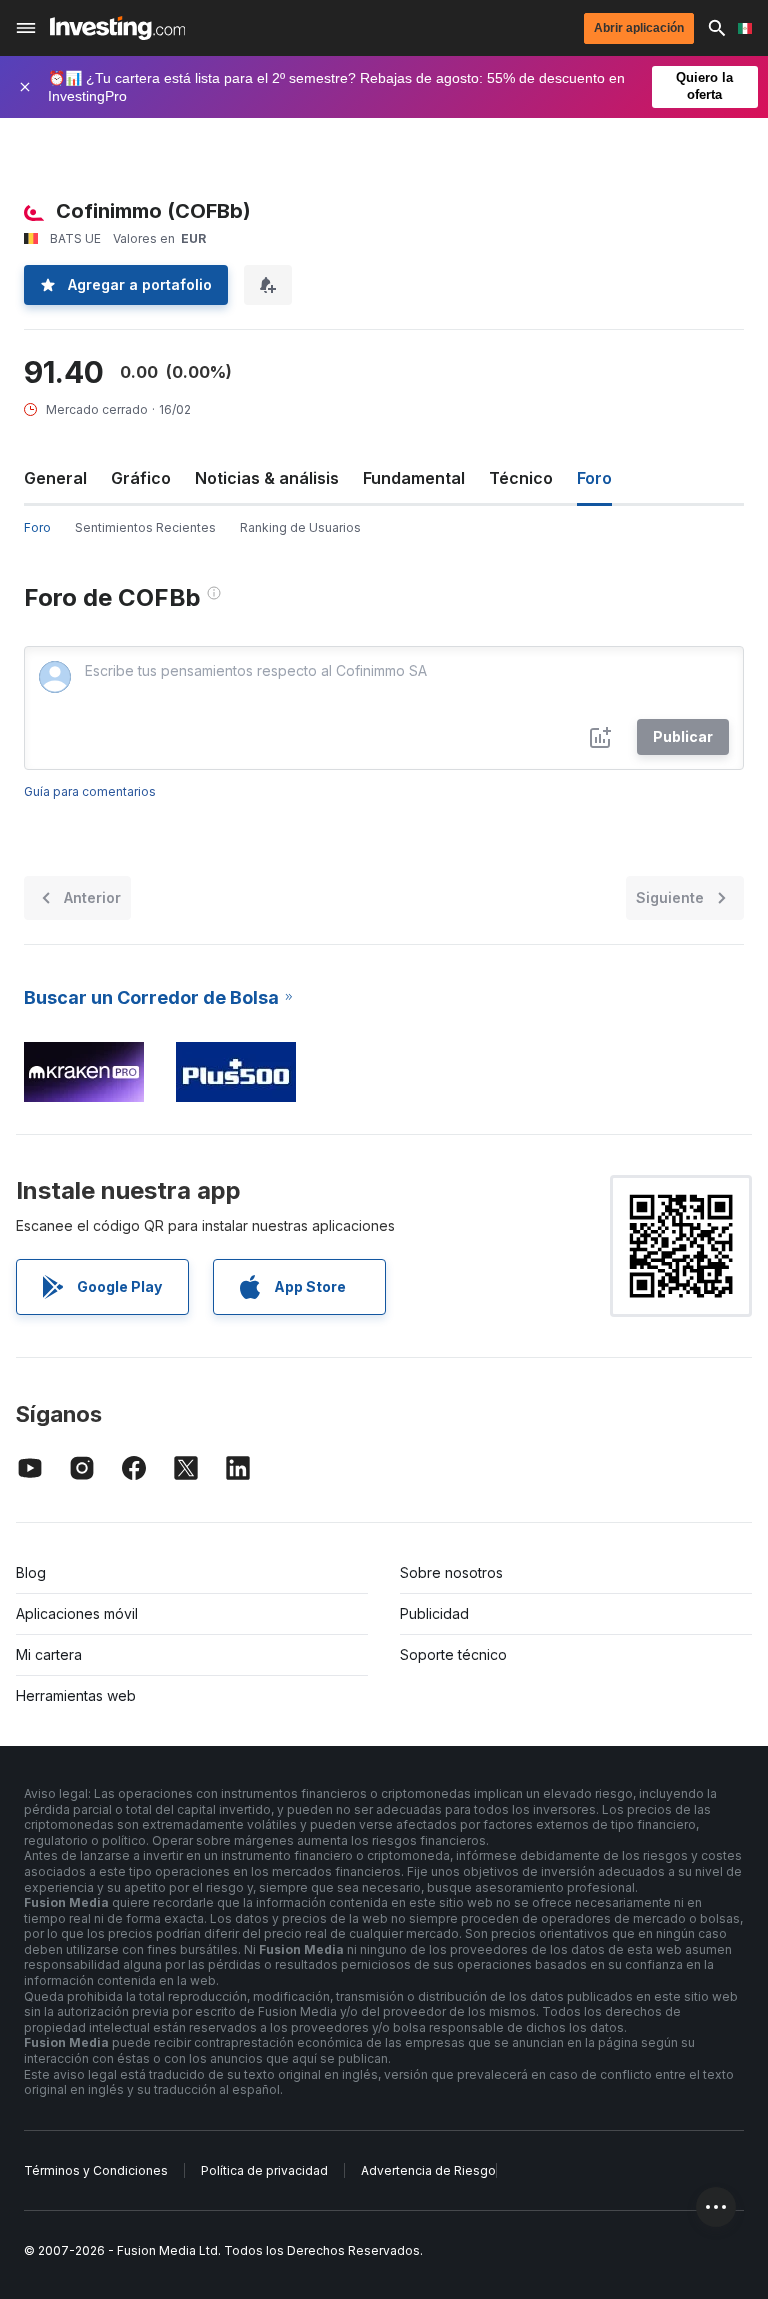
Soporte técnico (453, 1654)
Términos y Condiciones (96, 2170)
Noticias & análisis (267, 478)
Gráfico (141, 478)
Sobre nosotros (451, 1572)
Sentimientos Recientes (145, 527)
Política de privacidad (264, 2170)
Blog (31, 1572)
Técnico (521, 478)
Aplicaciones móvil (77, 1613)
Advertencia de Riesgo (428, 2170)
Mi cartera (49, 1654)
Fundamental (414, 478)
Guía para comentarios (90, 791)
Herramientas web (76, 1695)
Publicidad (434, 1613)
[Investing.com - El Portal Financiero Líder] (117, 28)
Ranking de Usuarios (300, 527)
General (55, 478)
